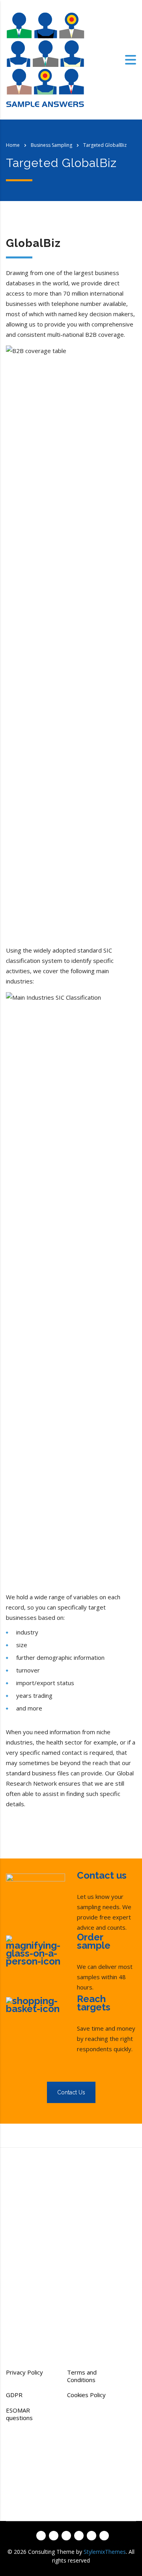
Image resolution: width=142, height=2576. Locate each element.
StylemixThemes (105, 2552)
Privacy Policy (24, 2372)
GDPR (14, 2395)
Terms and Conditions (82, 2376)
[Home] (45, 59)
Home (13, 145)
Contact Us (71, 2092)
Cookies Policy (86, 2395)
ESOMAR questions (19, 2414)
